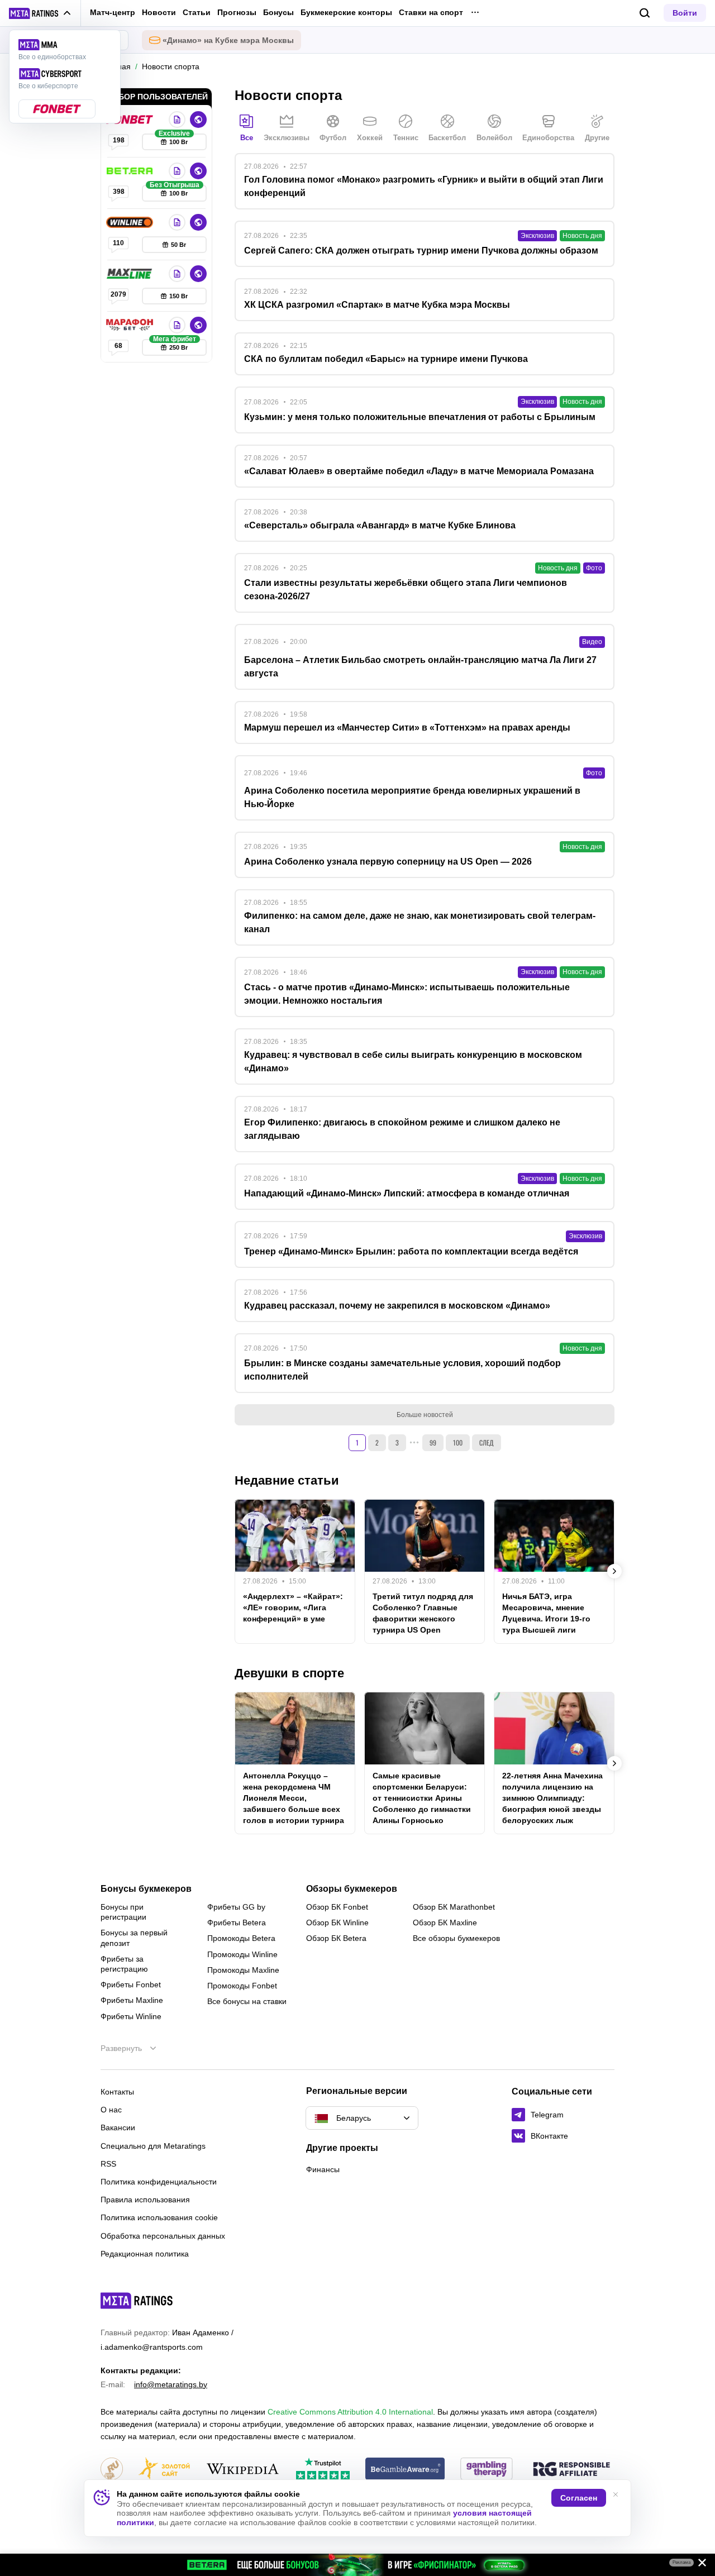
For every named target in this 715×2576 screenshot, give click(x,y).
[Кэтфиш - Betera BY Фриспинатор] (357, 2565)
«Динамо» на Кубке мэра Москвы (228, 40)
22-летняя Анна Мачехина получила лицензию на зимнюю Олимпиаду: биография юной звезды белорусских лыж (552, 1798)
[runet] (112, 2470)
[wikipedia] (243, 2470)
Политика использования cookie (159, 2217)
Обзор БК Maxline (445, 1923)
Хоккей (370, 138)
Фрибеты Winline (131, 2016)
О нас (111, 2110)
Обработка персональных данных (163, 2236)
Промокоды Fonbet (242, 1986)
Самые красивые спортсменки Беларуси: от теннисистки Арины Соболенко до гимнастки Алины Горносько (422, 1798)
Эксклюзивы (287, 138)
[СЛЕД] (614, 1571)
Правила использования (145, 2200)
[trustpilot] (323, 2470)
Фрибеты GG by (236, 1907)
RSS (108, 2164)
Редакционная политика (145, 2254)
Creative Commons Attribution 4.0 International (350, 2412)
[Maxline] (131, 274)
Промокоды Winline (242, 1954)
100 (458, 1442)
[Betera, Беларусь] (131, 171)
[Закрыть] (698, 2565)
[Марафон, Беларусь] (131, 325)
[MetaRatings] (137, 2301)
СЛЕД (487, 1442)
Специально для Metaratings (153, 2146)
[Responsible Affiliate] (571, 2470)
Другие (597, 138)
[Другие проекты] (40, 13)
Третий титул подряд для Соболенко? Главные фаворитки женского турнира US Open (423, 1613)
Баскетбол (447, 138)
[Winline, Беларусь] (131, 222)
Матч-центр (113, 12)
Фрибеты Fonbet (131, 1985)
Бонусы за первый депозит (134, 1938)
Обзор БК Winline (337, 1923)
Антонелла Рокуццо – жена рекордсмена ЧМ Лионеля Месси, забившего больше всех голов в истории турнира (294, 1798)
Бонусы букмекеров (146, 1889)
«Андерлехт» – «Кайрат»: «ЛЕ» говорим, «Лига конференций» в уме (293, 1607)
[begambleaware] (405, 2470)
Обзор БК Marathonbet (454, 1907)
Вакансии (118, 2127)
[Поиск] (645, 13)
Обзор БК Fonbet (337, 1907)
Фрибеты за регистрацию (124, 1964)
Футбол (333, 138)
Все (247, 138)
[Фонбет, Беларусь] (131, 120)
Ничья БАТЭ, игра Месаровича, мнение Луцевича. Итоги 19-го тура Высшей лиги (546, 1613)
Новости (159, 12)
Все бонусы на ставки (247, 2001)
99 (433, 1442)
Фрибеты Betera (237, 1923)
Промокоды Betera (241, 1938)
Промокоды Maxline (243, 1970)
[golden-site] (164, 2470)
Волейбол (494, 138)
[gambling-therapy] (487, 2470)
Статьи (197, 12)
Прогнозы (237, 12)
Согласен (579, 2498)
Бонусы (278, 12)
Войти (685, 13)
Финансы (323, 2169)
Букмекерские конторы (346, 12)
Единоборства (548, 138)
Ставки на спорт (431, 12)
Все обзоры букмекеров (456, 1938)
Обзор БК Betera (336, 1938)
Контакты (117, 2092)
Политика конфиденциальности (159, 2182)
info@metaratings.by (171, 2384)
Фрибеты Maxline (132, 2000)
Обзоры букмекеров (352, 1889)
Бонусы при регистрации (123, 1912)
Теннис (406, 138)
